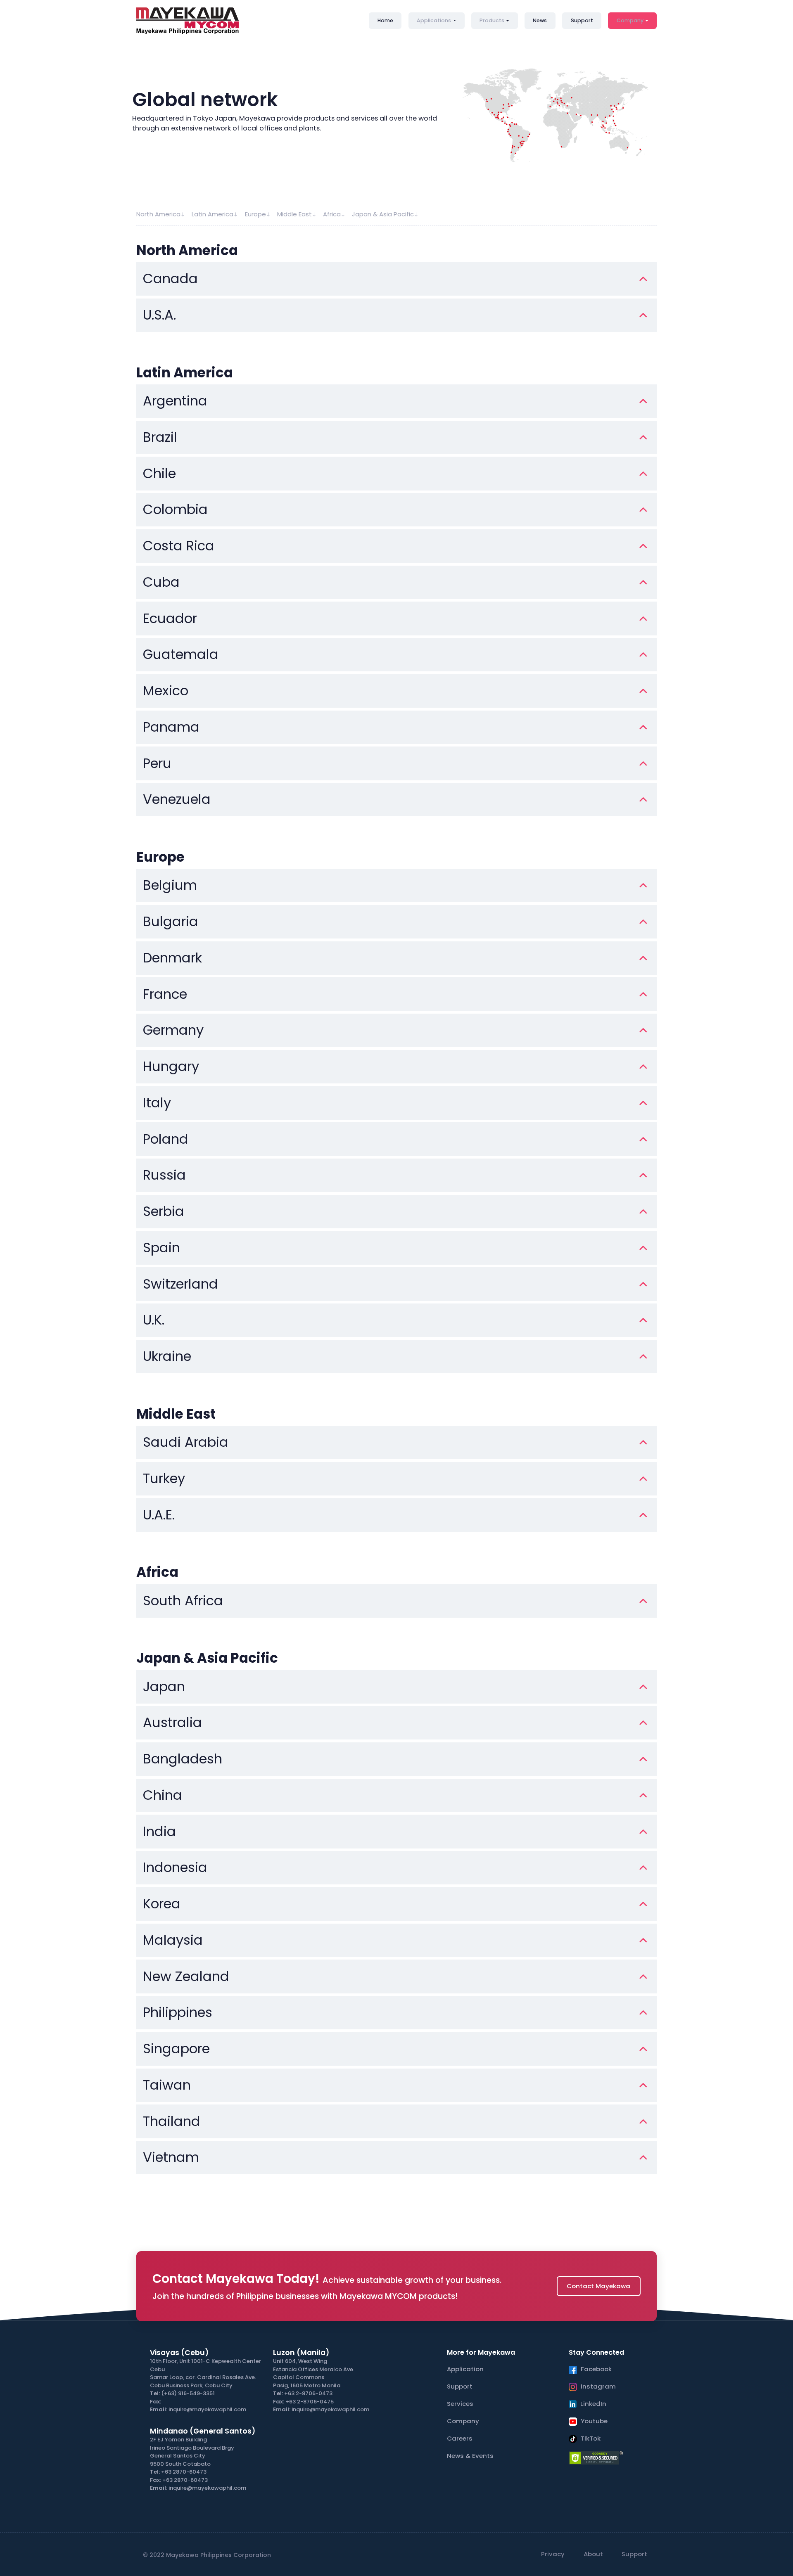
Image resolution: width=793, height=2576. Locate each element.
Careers (460, 2438)
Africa (332, 214)
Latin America (212, 214)
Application (465, 2369)
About (593, 2554)
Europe (255, 214)
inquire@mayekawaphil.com (207, 2409)
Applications (434, 20)
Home (385, 20)
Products (492, 20)
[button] (171, 279)
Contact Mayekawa (598, 2286)
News (540, 20)
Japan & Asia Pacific (383, 214)
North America (158, 214)
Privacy (553, 2554)
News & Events (470, 2456)
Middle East (294, 214)
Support (582, 20)
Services (460, 2404)
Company (630, 20)
